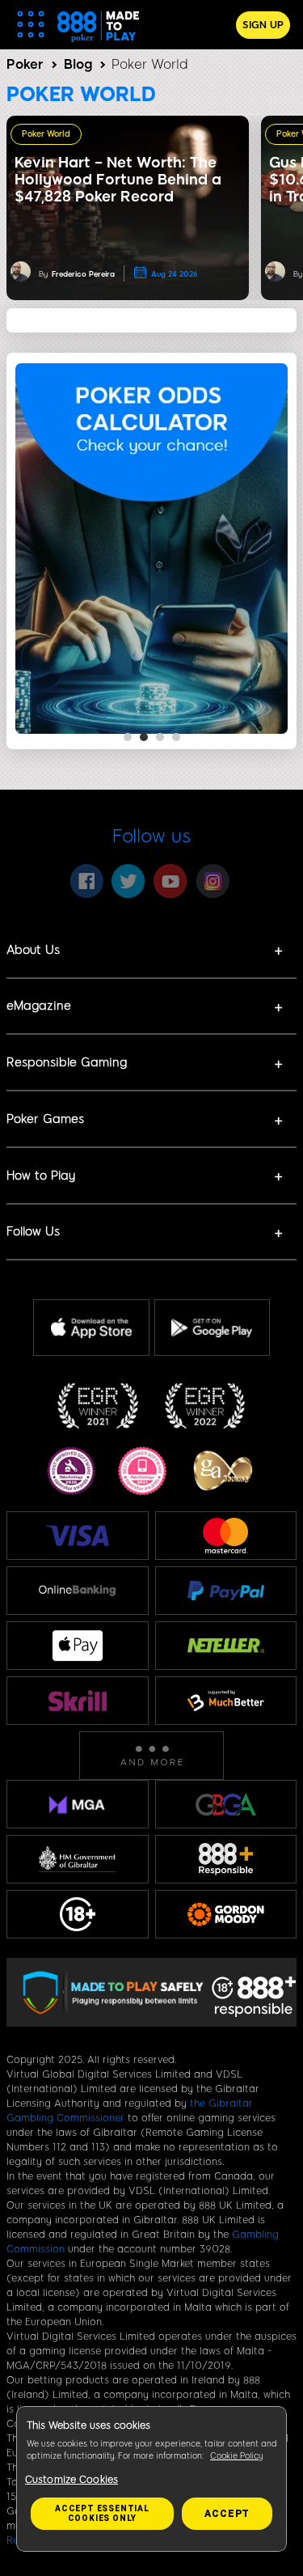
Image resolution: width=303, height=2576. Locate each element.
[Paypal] (226, 1591)
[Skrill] (78, 1700)
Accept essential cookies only (102, 2513)
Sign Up (263, 25)
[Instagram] (213, 881)
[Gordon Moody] (226, 1915)
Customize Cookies (72, 2480)
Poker (25, 64)
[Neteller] (226, 1646)
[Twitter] (128, 881)
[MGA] (78, 1804)
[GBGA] (226, 1805)
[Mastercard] (225, 1536)
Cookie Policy (237, 2456)
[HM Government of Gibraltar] (78, 1859)
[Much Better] (226, 1700)
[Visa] (78, 1535)
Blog (78, 64)
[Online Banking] (78, 1591)
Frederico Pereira (83, 274)
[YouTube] (170, 881)
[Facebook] (86, 881)
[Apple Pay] (78, 1646)
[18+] (78, 1914)
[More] (151, 1756)
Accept (227, 2514)
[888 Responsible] (226, 1859)
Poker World (46, 134)
